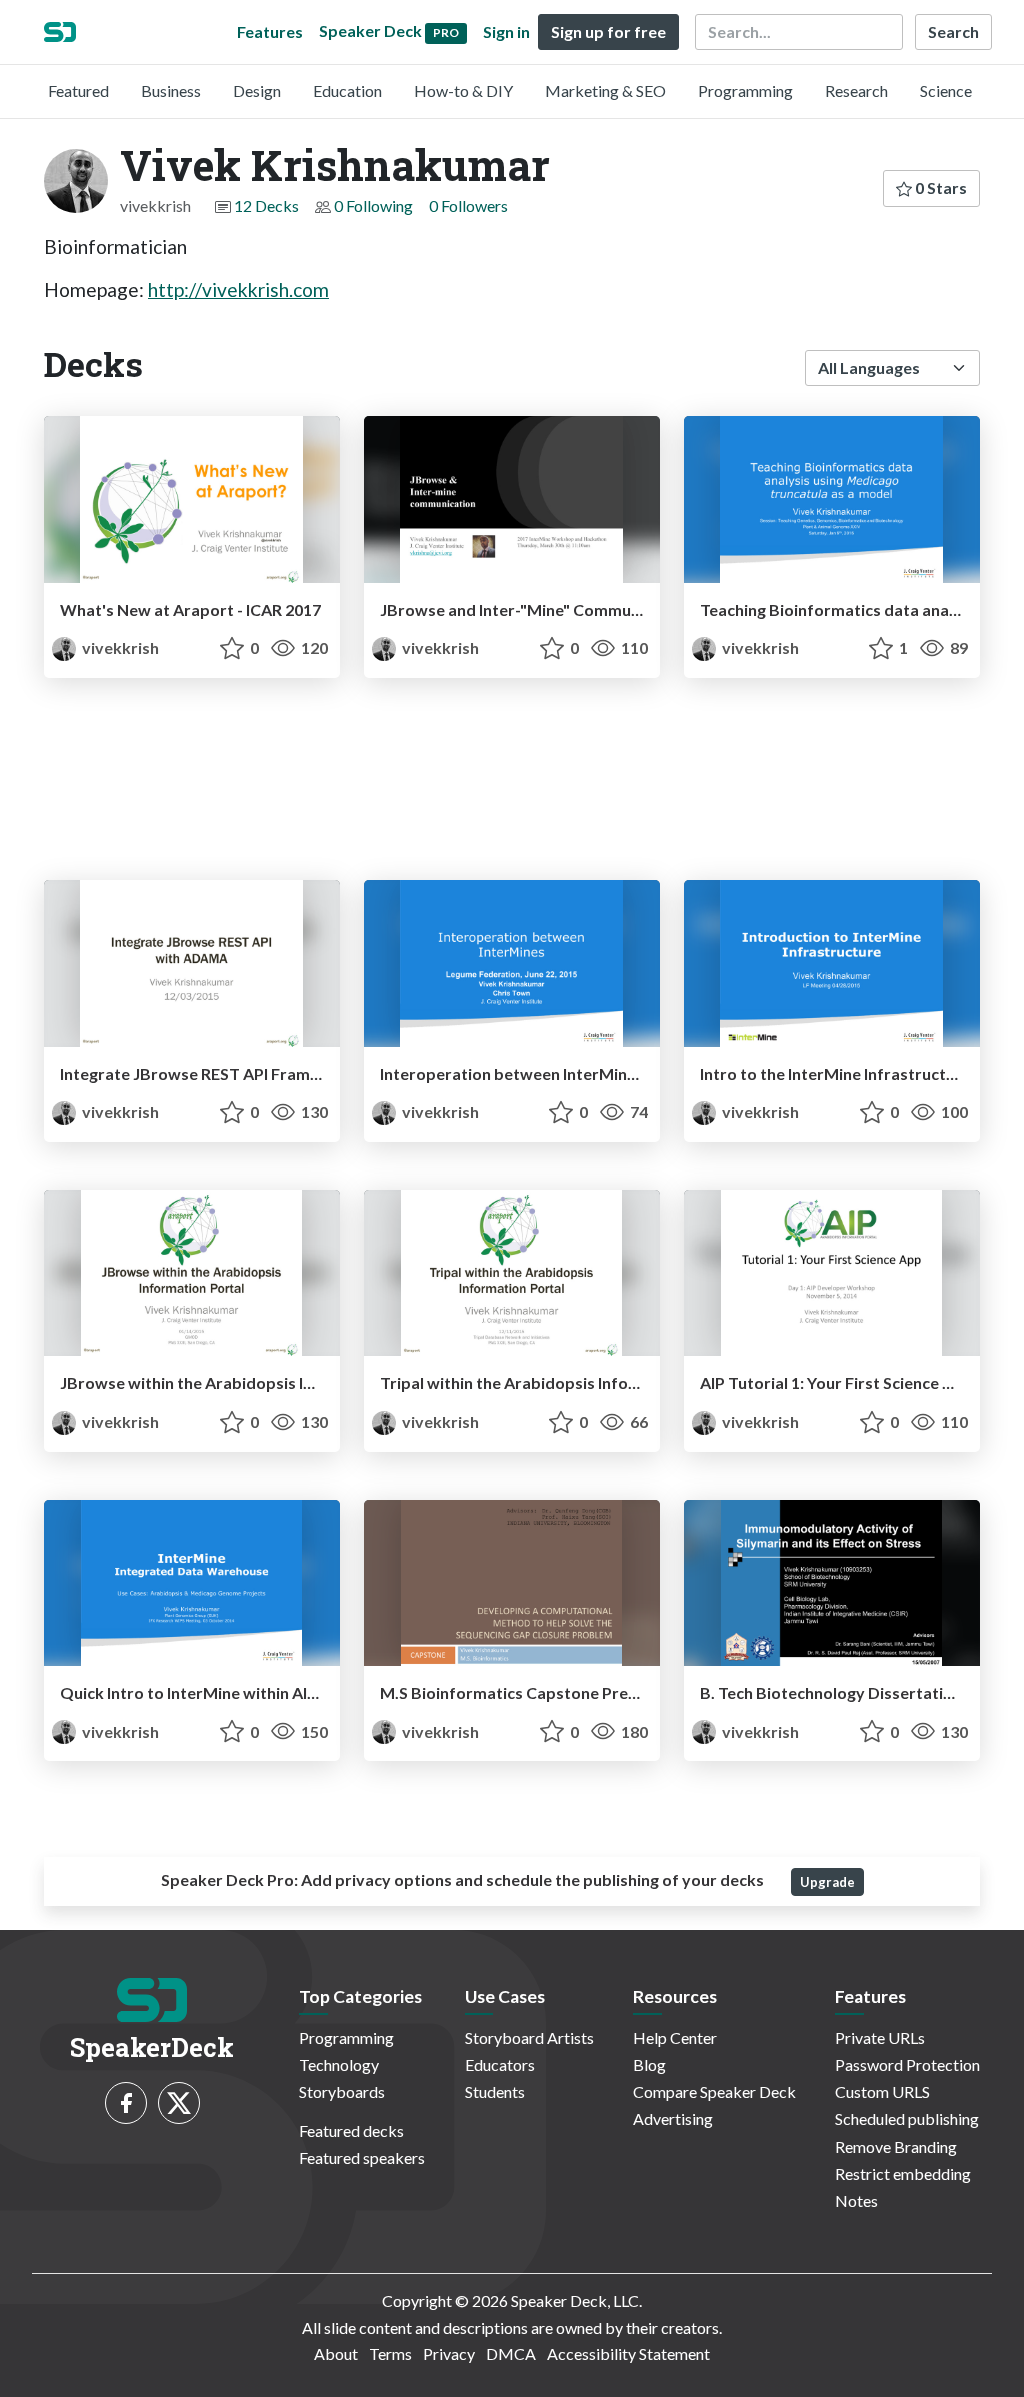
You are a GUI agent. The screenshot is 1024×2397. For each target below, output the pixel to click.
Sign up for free (608, 31)
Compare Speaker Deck (714, 2091)
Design (257, 90)
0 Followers (468, 205)
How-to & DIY (463, 90)
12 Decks (266, 205)
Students (495, 2091)
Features (270, 31)
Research (856, 90)
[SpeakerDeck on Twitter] (179, 2103)
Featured (78, 90)
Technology (339, 2064)
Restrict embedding (903, 2173)
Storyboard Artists (529, 2037)
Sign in (506, 31)
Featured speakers (362, 2157)
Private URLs (880, 2037)
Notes (856, 2200)
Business (171, 90)
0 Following (373, 205)
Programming (745, 90)
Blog (649, 2064)
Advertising (673, 2118)
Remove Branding (896, 2146)
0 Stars (939, 187)
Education (347, 90)
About (336, 2353)
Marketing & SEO (605, 90)
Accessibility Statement (628, 2353)
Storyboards (342, 2091)
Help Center (675, 2037)
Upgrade (827, 1882)
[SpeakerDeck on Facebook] (126, 2103)
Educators (500, 2064)
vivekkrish (119, 647)
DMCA (511, 2353)
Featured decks (351, 2130)
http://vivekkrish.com (238, 289)
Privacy (449, 2353)
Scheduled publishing (907, 2118)
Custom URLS (882, 2091)
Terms (390, 2353)
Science (946, 90)
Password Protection (907, 2064)
